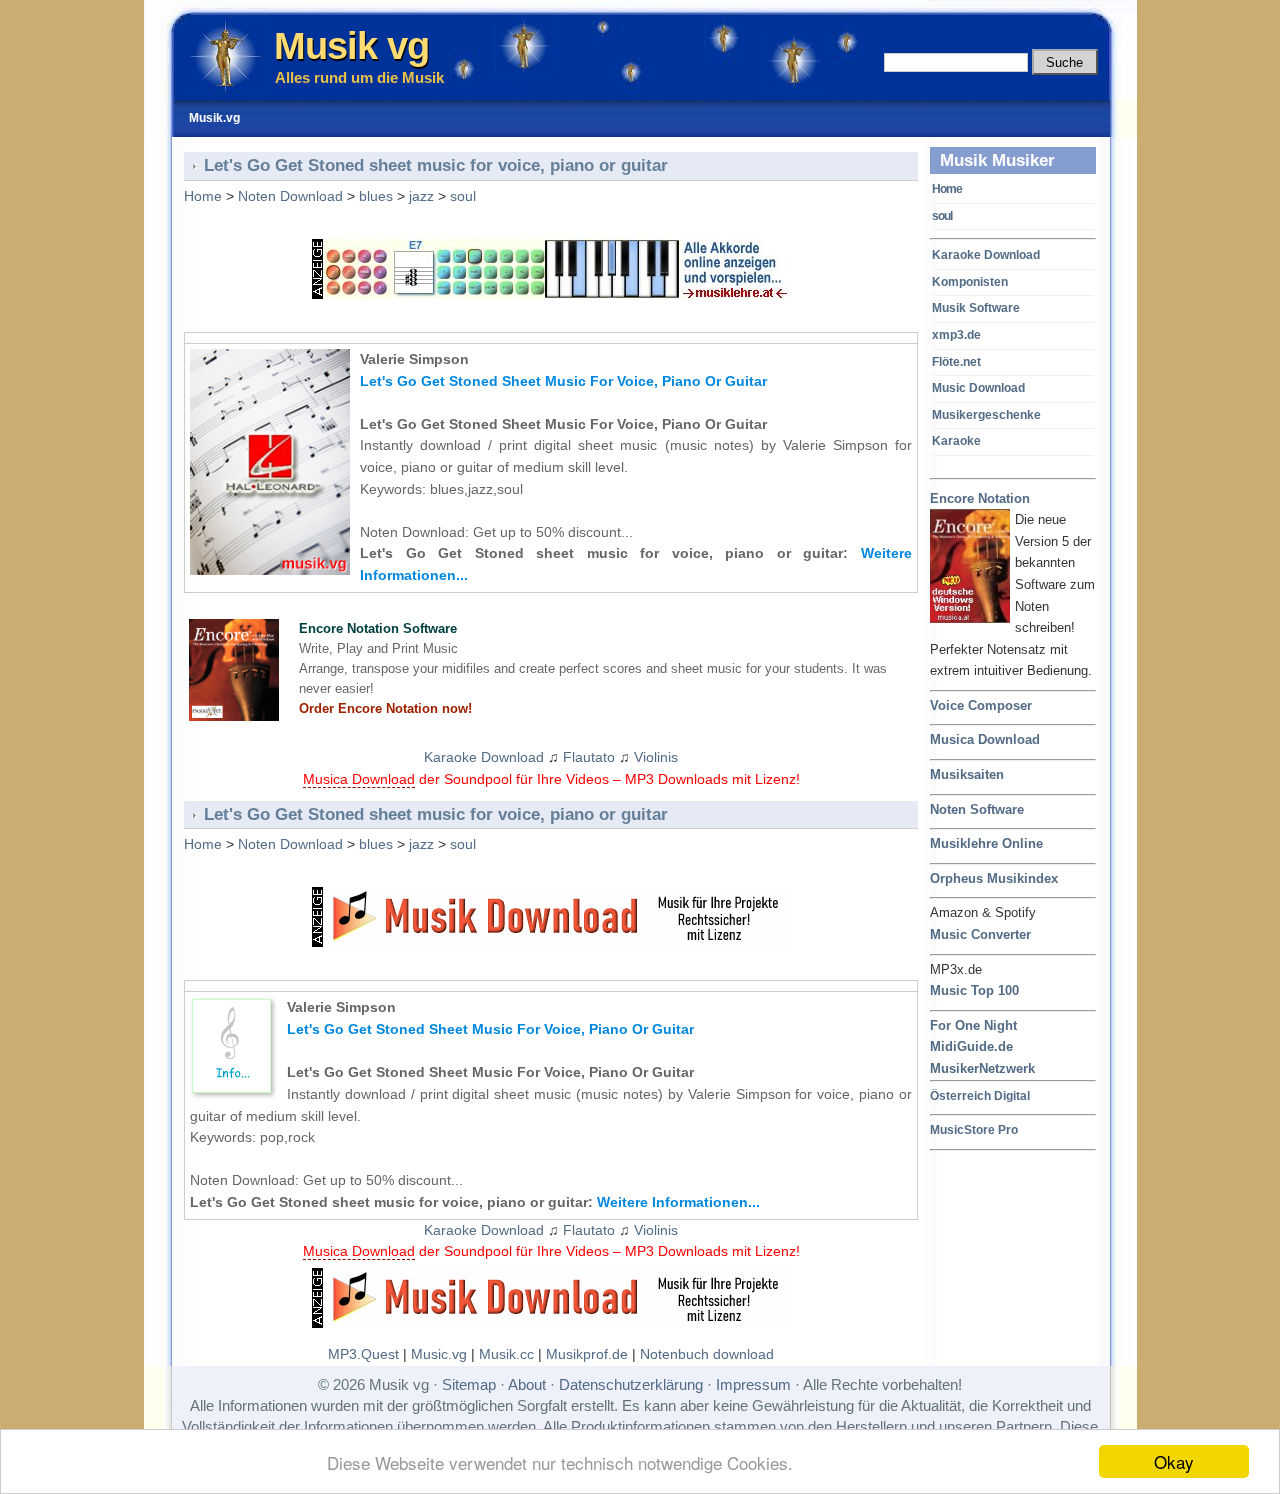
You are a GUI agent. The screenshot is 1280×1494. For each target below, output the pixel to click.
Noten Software (977, 809)
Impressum (753, 1384)
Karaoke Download (986, 255)
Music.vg (439, 1354)
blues (376, 196)
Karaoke (956, 441)
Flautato (589, 757)
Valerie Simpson (414, 359)
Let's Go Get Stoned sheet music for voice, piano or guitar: (475, 1202)
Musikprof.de (587, 1354)
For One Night (973, 1025)
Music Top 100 (974, 990)
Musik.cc (506, 1354)
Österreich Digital (980, 1095)
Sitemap (469, 1384)
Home (947, 189)
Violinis (656, 757)
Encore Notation (980, 498)
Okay (1174, 1461)
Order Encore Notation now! (385, 708)
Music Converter (980, 934)
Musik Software (976, 308)
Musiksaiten (967, 774)
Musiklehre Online (986, 843)
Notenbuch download (707, 1354)
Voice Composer (981, 705)
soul (942, 216)
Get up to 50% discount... (553, 532)
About (527, 1384)
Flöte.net (956, 362)
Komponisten (970, 282)
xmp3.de (956, 335)
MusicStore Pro (974, 1129)
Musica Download (985, 739)
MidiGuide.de (971, 1046)
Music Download (978, 388)
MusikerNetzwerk (982, 1068)
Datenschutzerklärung (631, 1384)
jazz (421, 196)
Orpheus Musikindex (994, 878)
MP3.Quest (363, 1354)
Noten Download (290, 196)
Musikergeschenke (986, 415)
